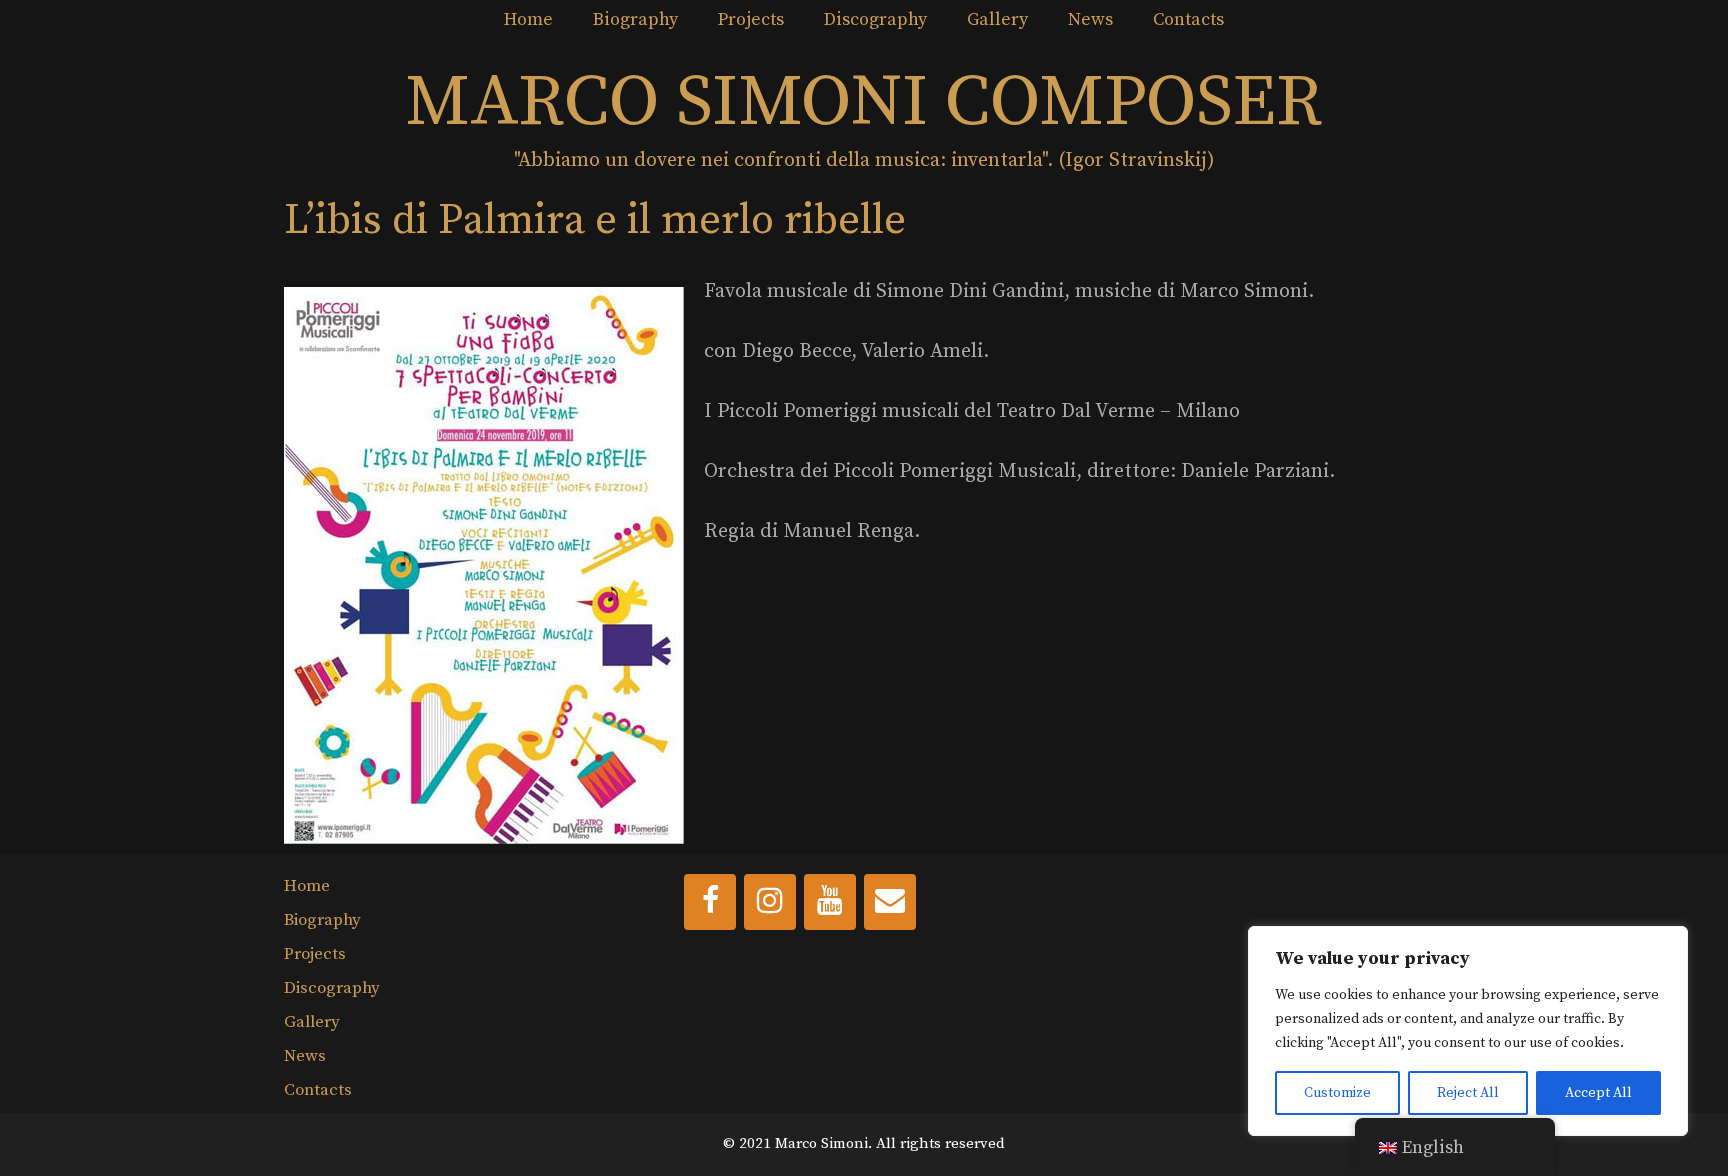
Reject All (1468, 1093)
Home (528, 19)
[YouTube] (830, 902)
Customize (1337, 1093)
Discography (875, 19)
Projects (751, 19)
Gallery (997, 19)
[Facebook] (710, 902)
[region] (1468, 1031)
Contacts (1188, 19)
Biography (635, 19)
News (1090, 19)
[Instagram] (770, 902)
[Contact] (890, 902)
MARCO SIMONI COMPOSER (864, 103)
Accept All (1598, 1093)
